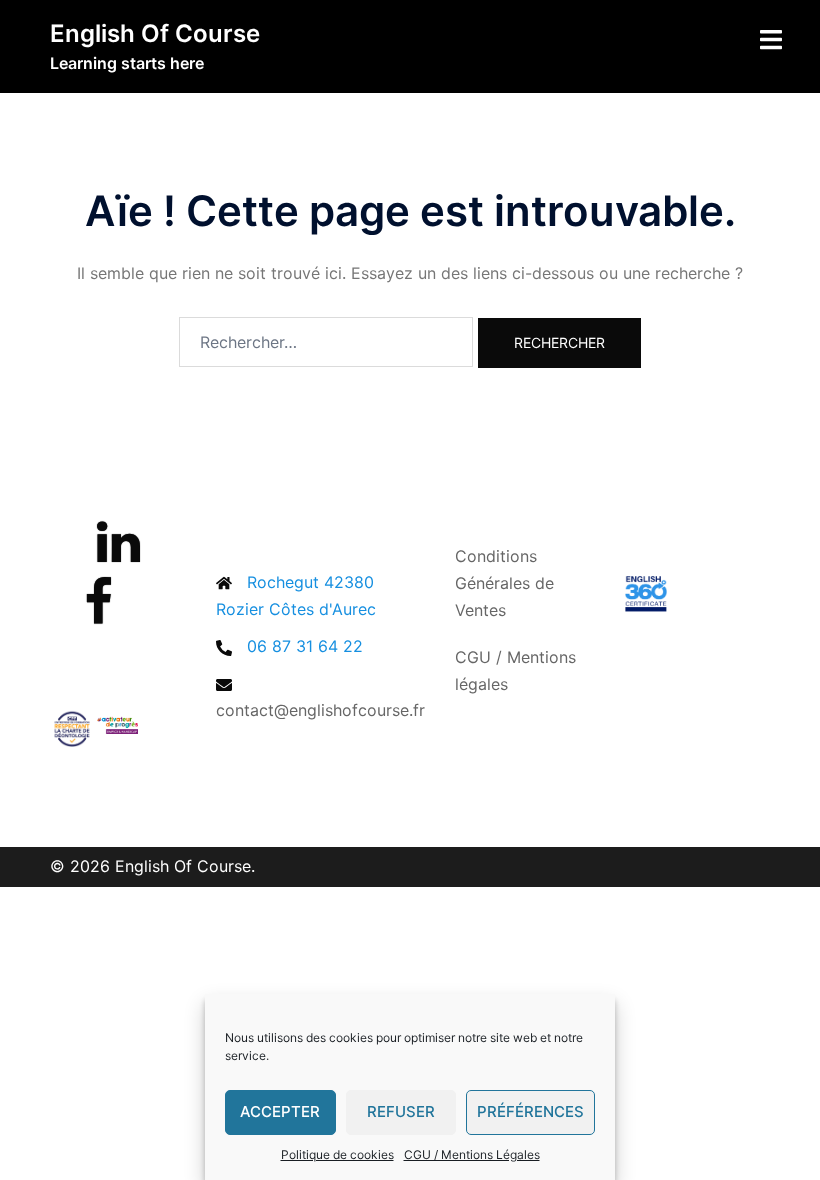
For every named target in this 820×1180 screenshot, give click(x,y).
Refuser (401, 1111)
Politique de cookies (337, 1154)
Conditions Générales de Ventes (504, 583)
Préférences (530, 1111)
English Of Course (155, 33)
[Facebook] (98, 614)
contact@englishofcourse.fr (320, 710)
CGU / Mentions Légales (472, 1154)
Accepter (280, 1111)
